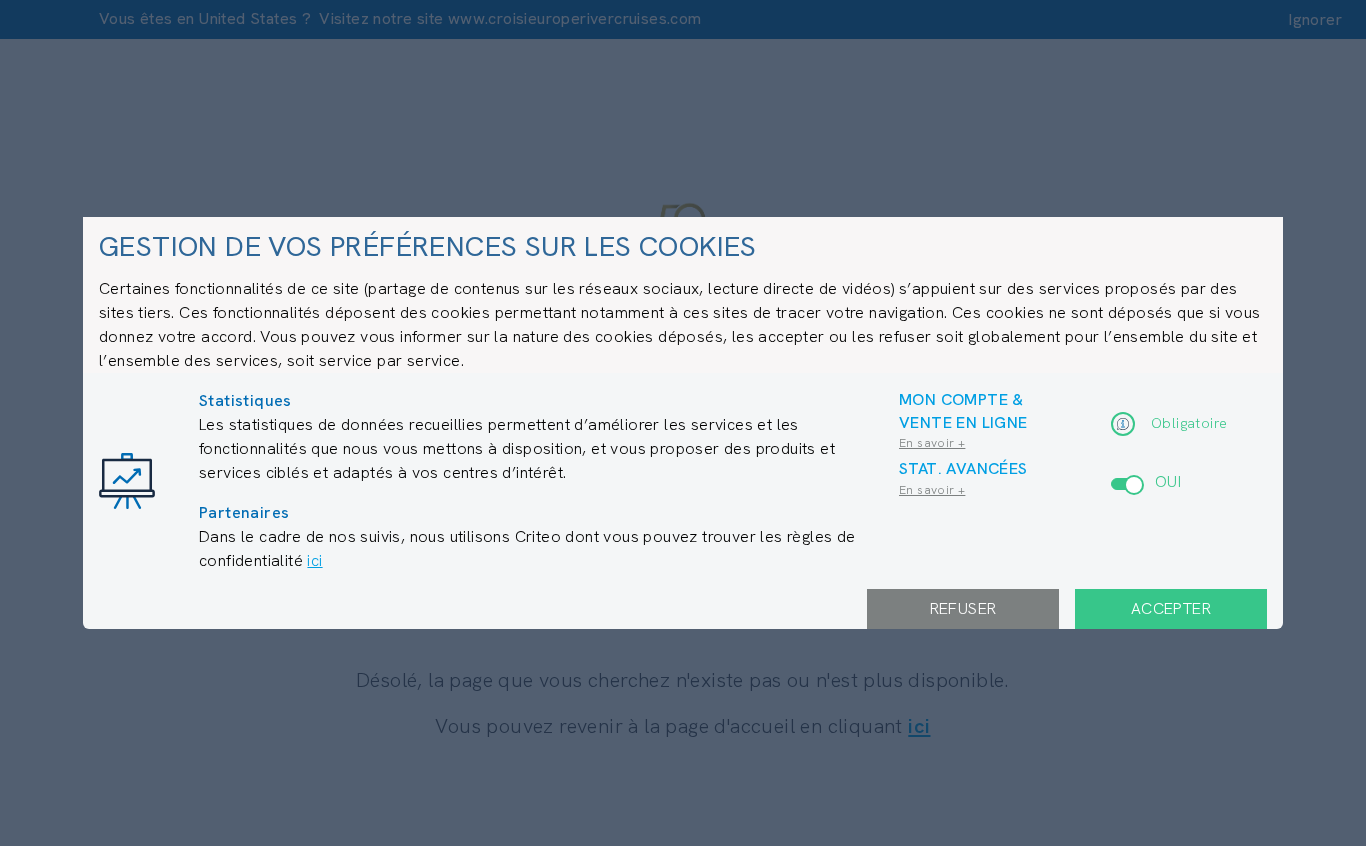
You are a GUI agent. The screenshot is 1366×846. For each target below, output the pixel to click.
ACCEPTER (1171, 608)
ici (314, 560)
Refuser (963, 608)
